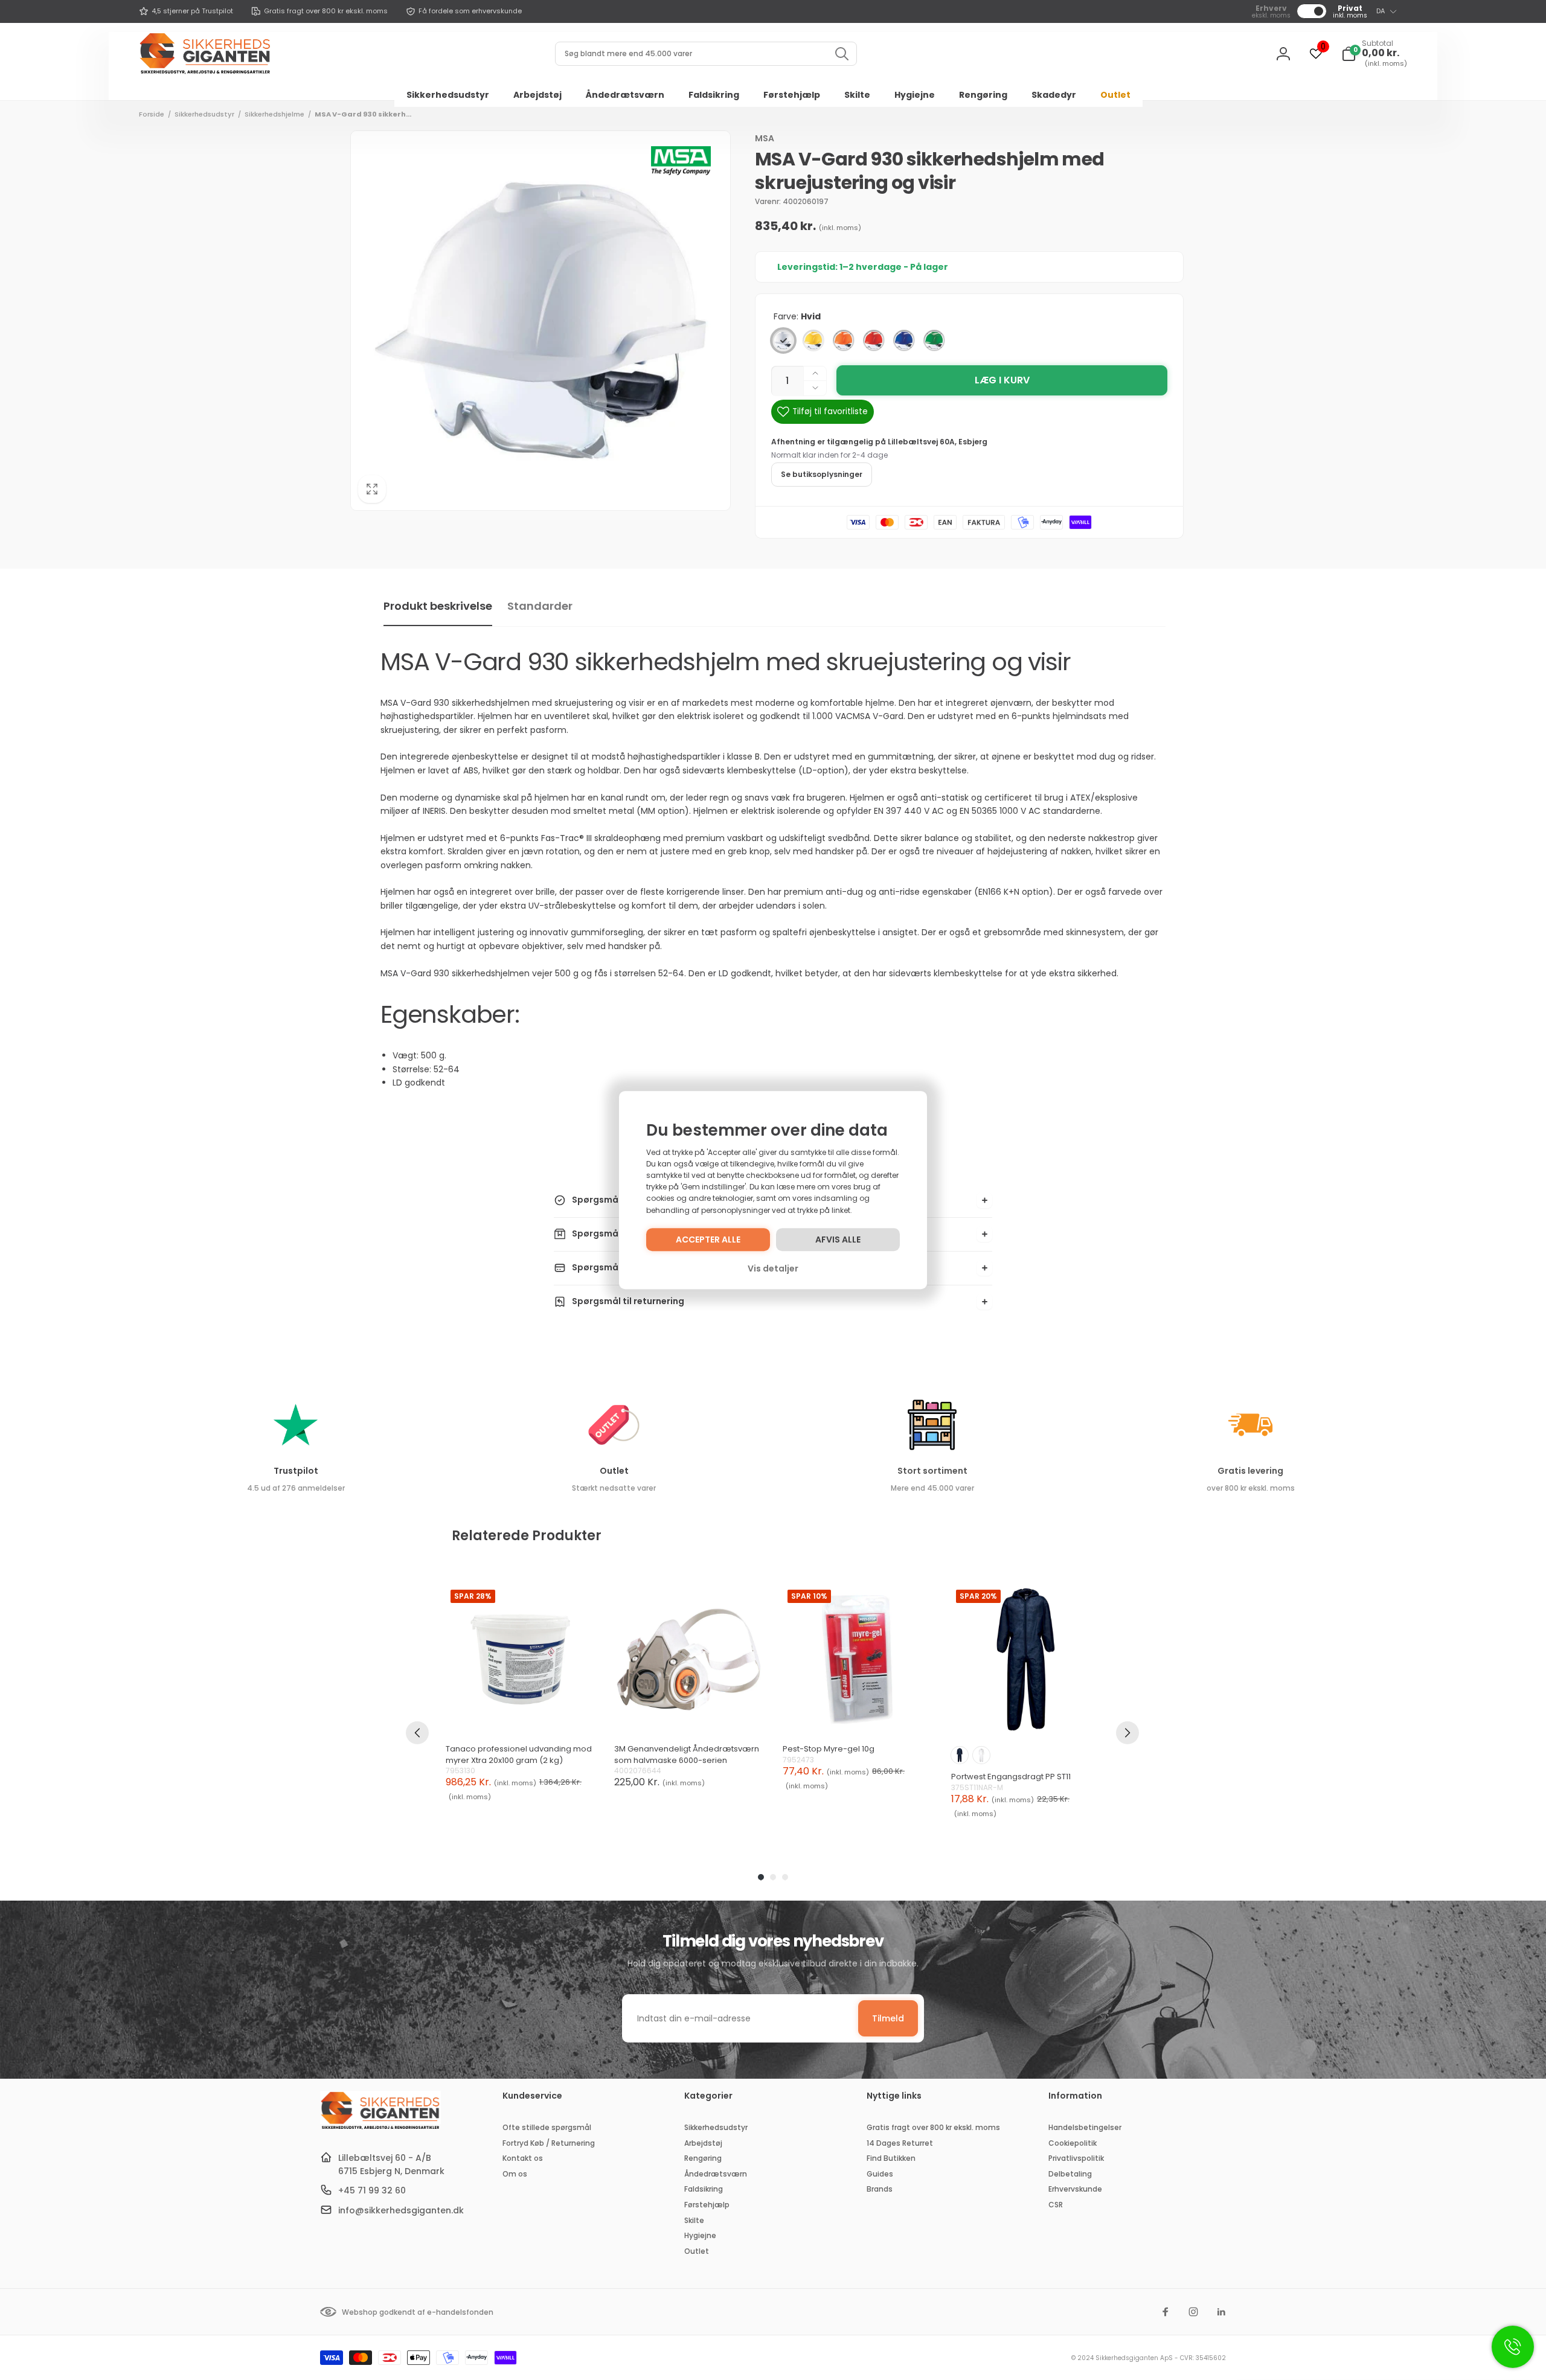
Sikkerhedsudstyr (204, 114)
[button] (1374, 54)
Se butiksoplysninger (822, 474)
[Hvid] (783, 341)
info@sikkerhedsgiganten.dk (401, 2210)
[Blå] (904, 341)
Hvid (981, 1755)
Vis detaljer (773, 1268)
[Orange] (844, 341)
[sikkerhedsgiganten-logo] (380, 2128)
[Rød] (874, 341)
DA (1381, 11)
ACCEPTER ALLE (708, 1240)
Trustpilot (296, 1471)
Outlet (614, 1471)
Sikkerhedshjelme (274, 114)
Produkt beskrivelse (438, 606)
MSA (765, 138)
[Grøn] (934, 341)
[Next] (1127, 1733)
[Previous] (417, 1733)
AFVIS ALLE (838, 1240)
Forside (152, 114)
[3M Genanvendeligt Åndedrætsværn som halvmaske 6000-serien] (689, 1659)
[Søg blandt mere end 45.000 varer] (842, 54)
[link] (186, 11)
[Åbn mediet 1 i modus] (540, 321)
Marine (960, 1755)
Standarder (540, 606)
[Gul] (813, 341)
